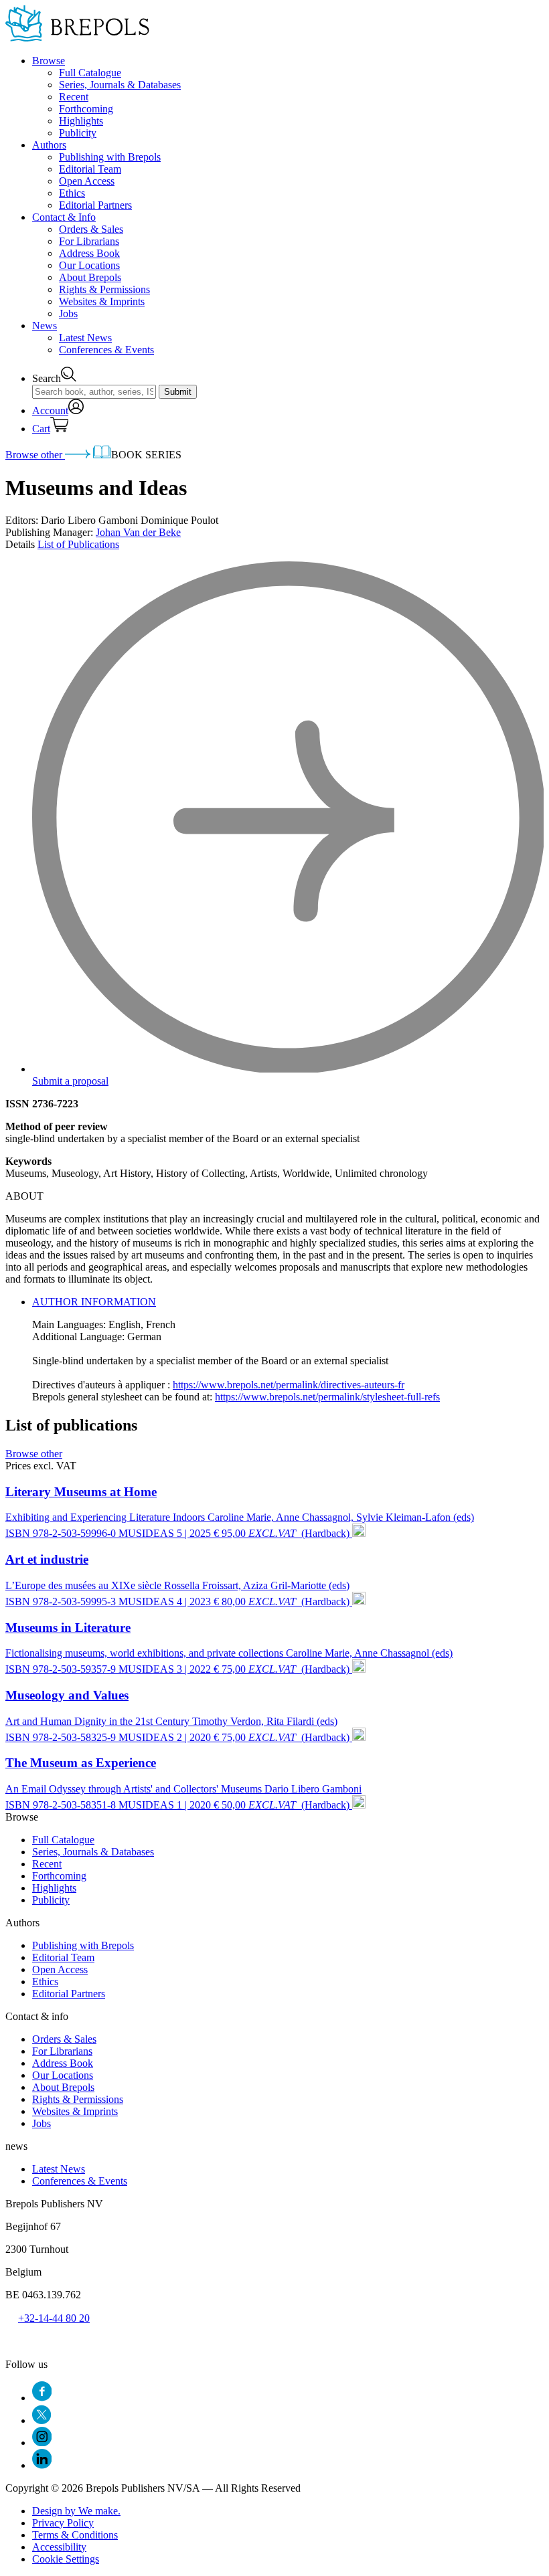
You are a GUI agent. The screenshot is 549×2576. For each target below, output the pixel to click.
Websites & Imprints (102, 301)
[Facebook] (42, 2398)
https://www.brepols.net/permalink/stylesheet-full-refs (327, 1397)
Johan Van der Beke (138, 532)
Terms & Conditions (75, 2535)
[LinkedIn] (42, 2465)
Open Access (87, 181)
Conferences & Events (106, 350)
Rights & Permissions (104, 289)
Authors (49, 145)
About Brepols (90, 277)
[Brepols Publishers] (77, 38)
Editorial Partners (95, 205)
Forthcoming (86, 109)
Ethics (72, 193)
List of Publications (78, 544)
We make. (76, 2511)
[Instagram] (42, 2443)
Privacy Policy (63, 2523)
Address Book (89, 253)
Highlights (81, 121)
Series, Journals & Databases (120, 85)
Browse (49, 61)
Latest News (85, 338)
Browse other (35, 455)
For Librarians (89, 241)
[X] (42, 2420)
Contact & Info (64, 217)
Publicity (78, 133)
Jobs (68, 313)
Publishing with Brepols (110, 157)
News (45, 326)
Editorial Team (90, 169)
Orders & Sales (91, 229)
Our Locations (89, 265)
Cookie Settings (66, 2559)
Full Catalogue (90, 73)
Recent (74, 97)
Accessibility (59, 2547)
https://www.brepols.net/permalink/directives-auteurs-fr (289, 1385)
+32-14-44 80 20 (54, 2318)
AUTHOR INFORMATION (94, 1302)
